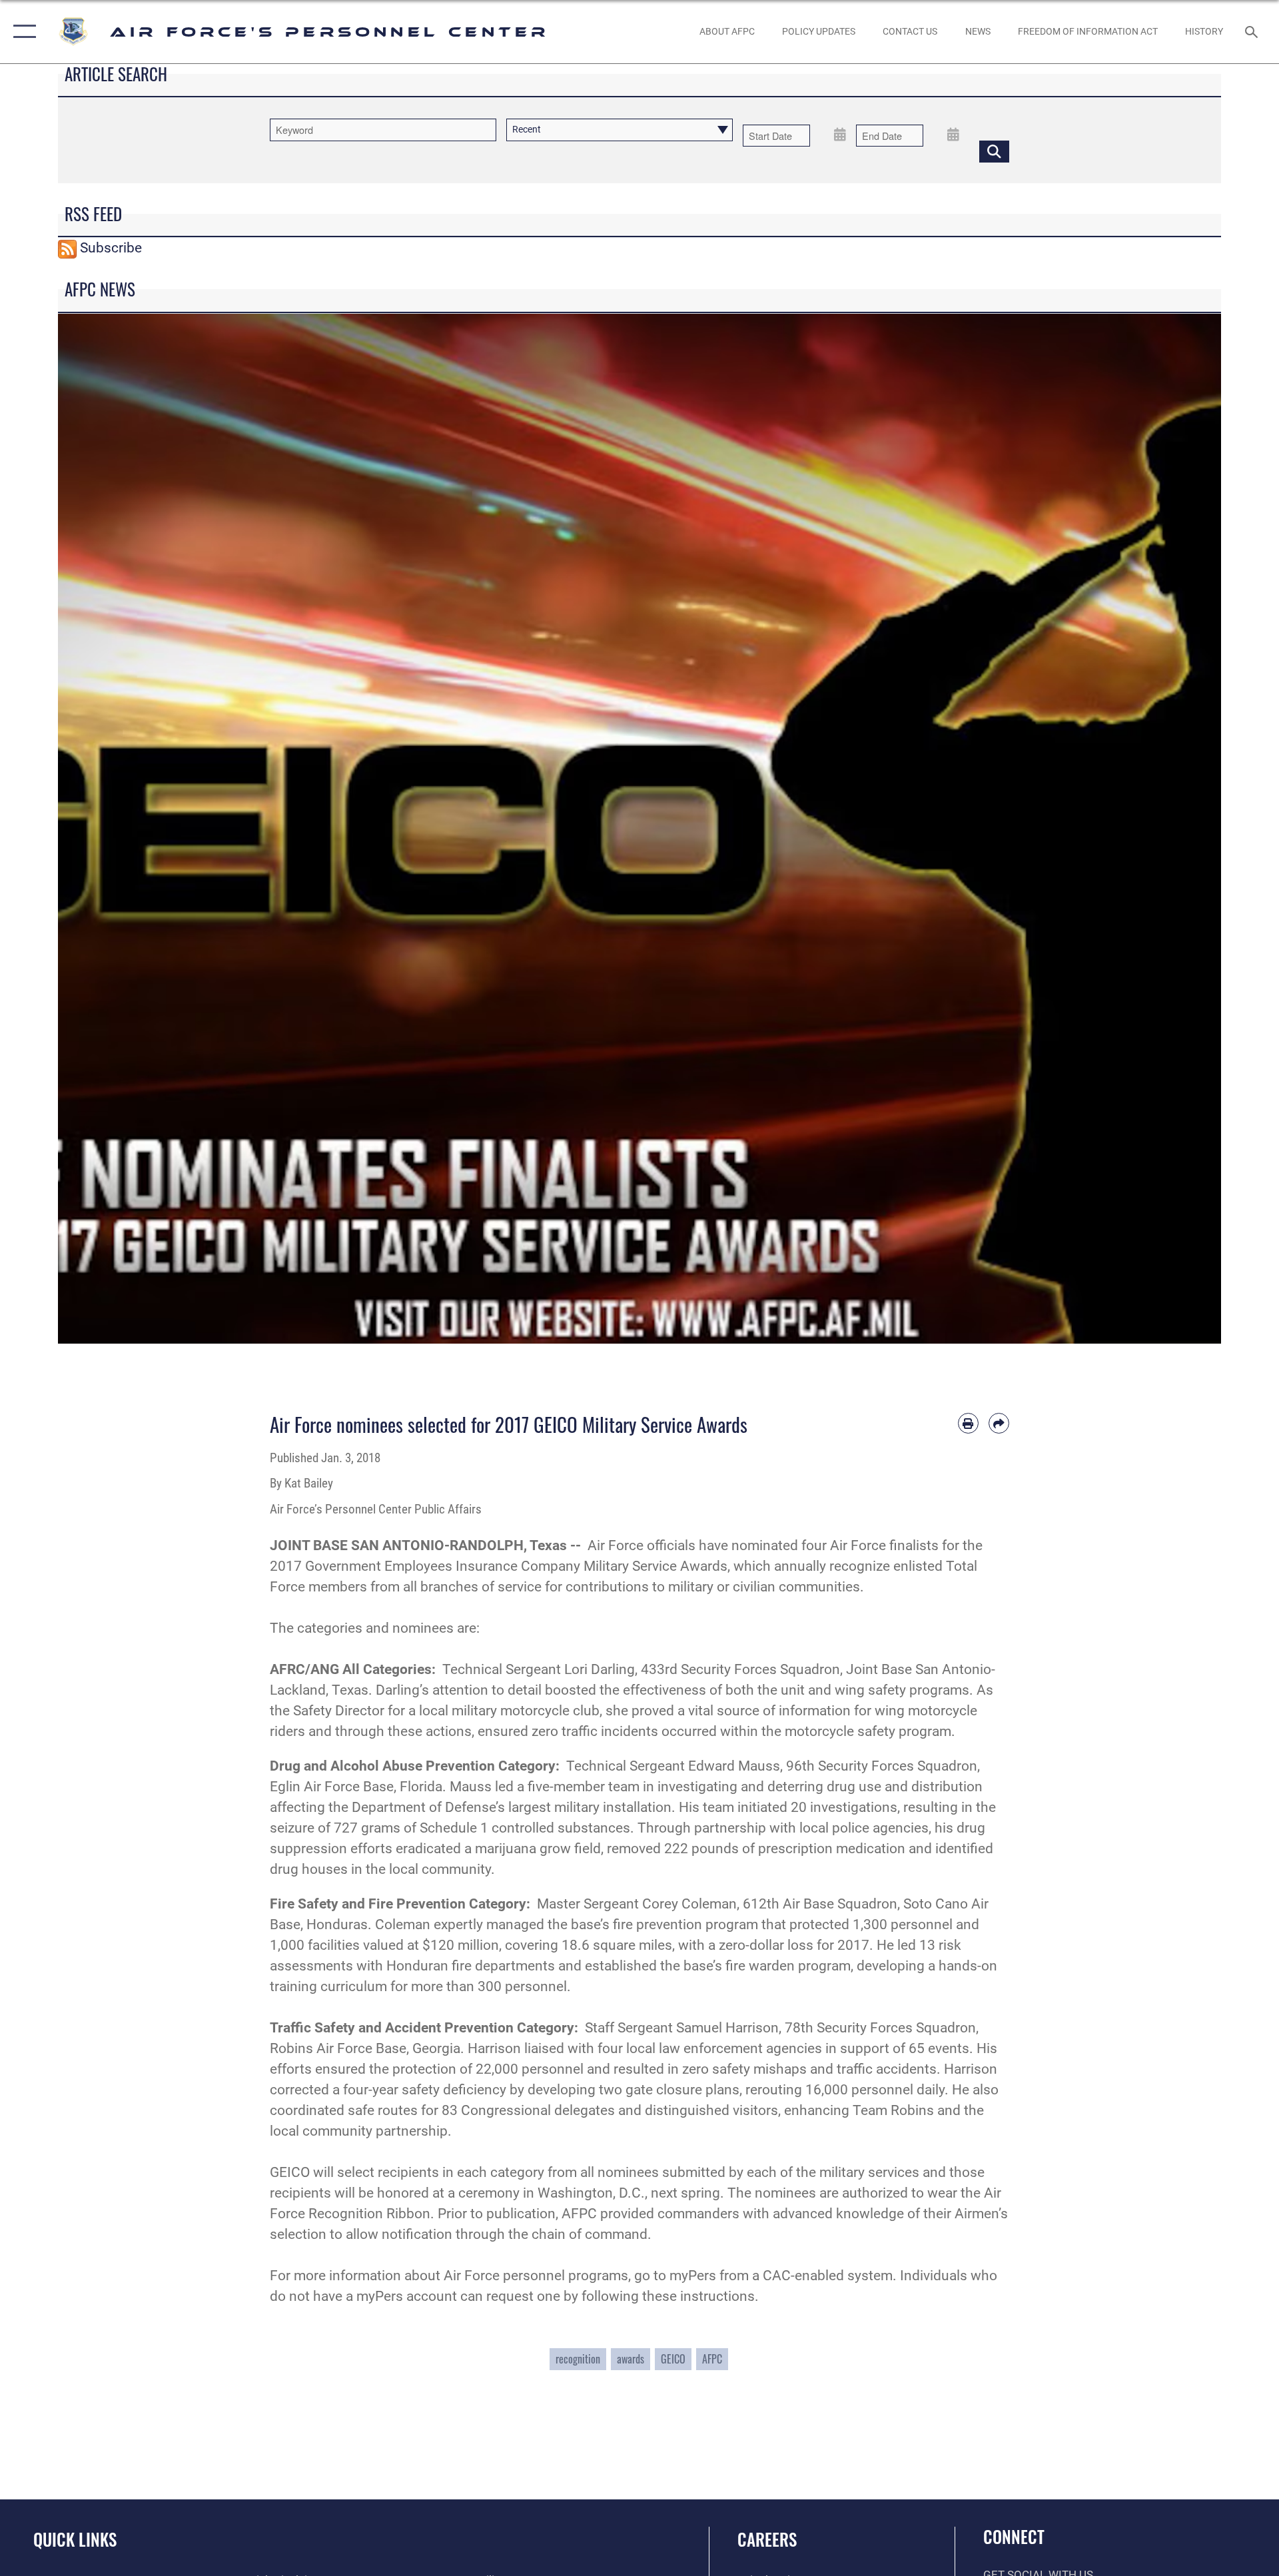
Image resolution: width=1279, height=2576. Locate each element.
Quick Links (75, 2539)
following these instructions (668, 2296)
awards (631, 2359)
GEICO (673, 2359)
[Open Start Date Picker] (840, 134)
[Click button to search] (994, 152)
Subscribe (111, 248)
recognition (578, 2359)
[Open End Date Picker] (953, 134)
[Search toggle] (1253, 32)
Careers (767, 2539)
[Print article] (968, 1423)
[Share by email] (999, 1423)
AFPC (712, 2359)
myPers (693, 2276)
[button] (22, 32)
